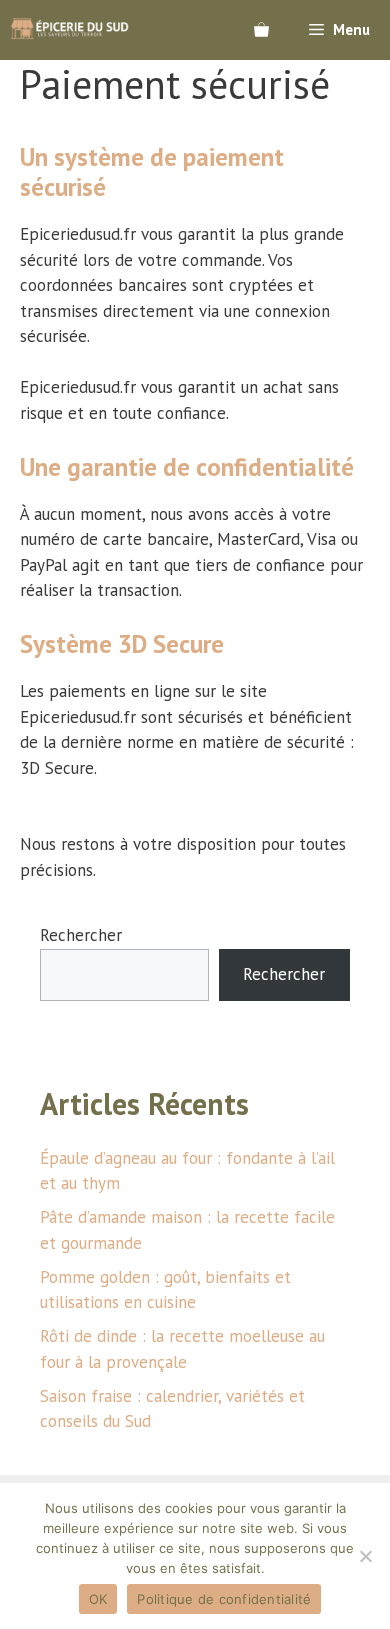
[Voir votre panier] (261, 30)
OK (98, 1599)
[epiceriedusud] (70, 30)
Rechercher (81, 935)
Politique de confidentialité (224, 1599)
